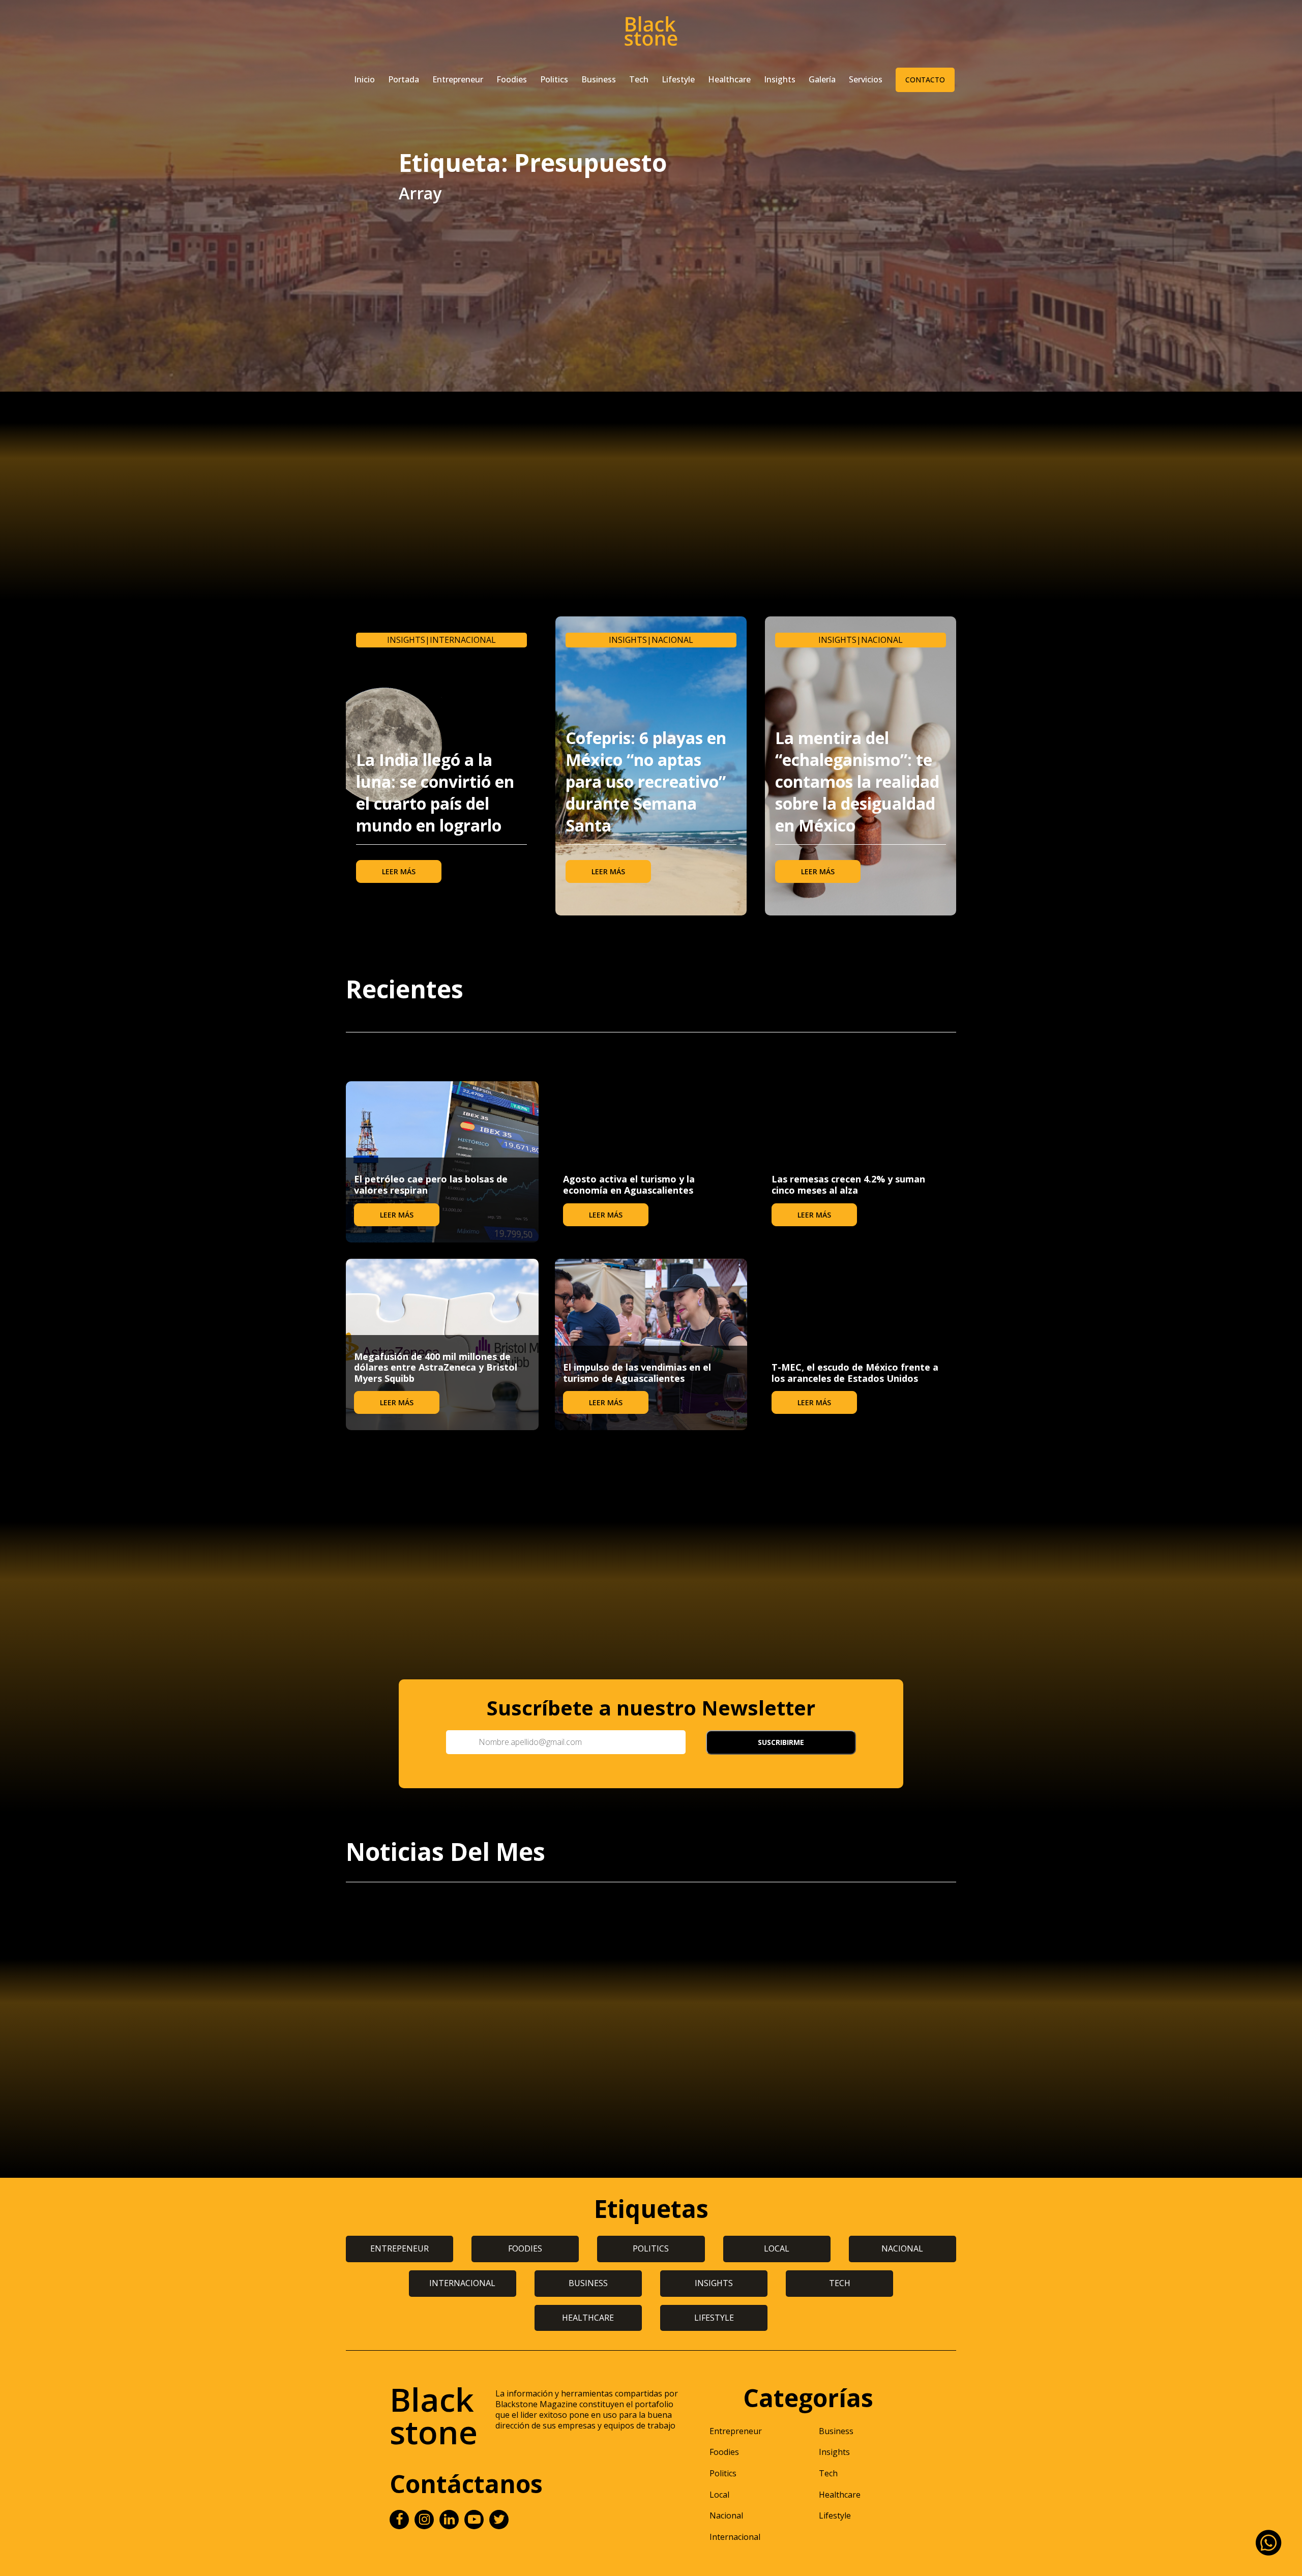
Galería (822, 79)
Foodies (512, 79)
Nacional (672, 640)
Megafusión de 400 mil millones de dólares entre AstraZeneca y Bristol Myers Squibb (436, 1367)
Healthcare (729, 79)
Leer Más (399, 871)
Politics (554, 79)
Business (599, 79)
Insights (780, 79)
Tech (639, 79)
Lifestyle (678, 79)
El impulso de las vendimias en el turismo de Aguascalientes (637, 1373)
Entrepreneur (458, 79)
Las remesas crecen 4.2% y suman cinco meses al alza (848, 1185)
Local (719, 2495)
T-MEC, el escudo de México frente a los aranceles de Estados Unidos (855, 1373)
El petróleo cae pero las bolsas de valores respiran (431, 1185)
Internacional (463, 640)
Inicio (364, 79)
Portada (404, 79)
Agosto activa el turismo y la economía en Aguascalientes (629, 1185)
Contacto (925, 80)
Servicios (866, 79)
